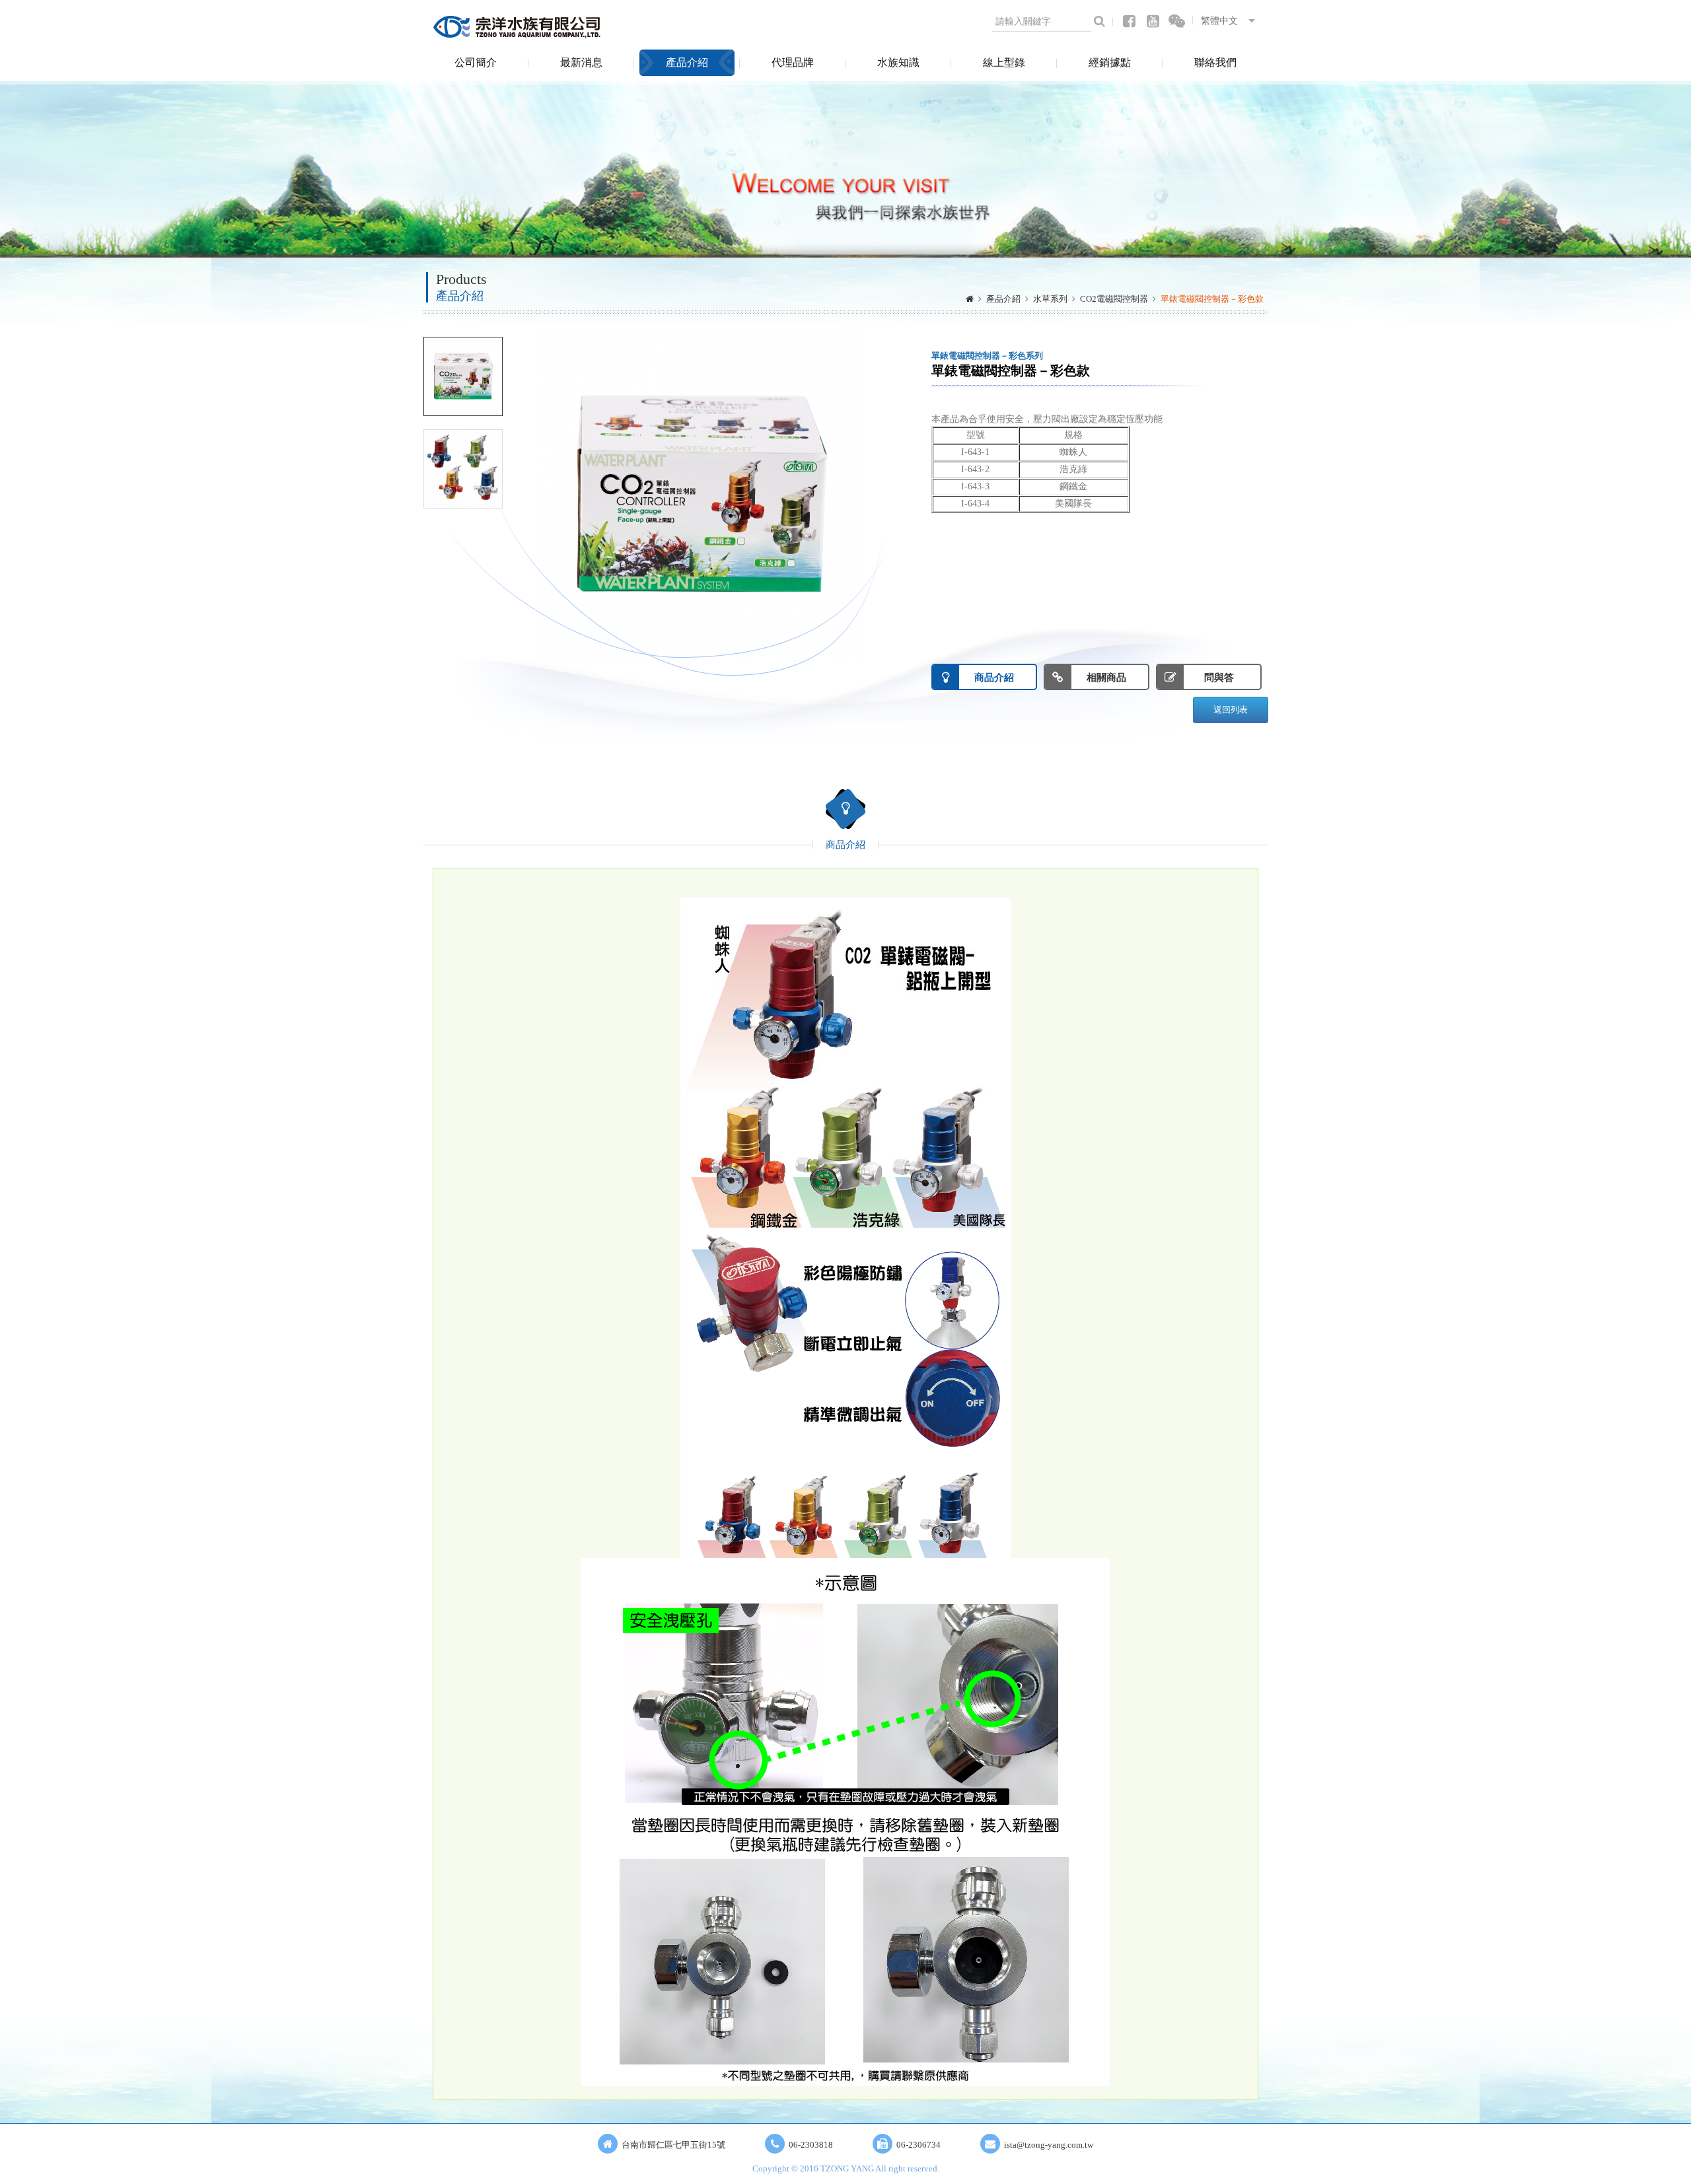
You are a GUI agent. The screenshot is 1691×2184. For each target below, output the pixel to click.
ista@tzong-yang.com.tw (1049, 2145)
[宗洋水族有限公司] (519, 26)
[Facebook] (1129, 21)
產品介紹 (687, 62)
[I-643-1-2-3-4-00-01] (463, 376)
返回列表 (1231, 710)
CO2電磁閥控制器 (1114, 299)
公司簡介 (476, 62)
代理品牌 (793, 62)
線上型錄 (1004, 62)
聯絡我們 (1215, 62)
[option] (700, 495)
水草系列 (1050, 299)
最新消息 (581, 62)
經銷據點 (1110, 62)
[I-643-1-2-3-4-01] (463, 469)
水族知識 (898, 62)
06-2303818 (811, 2145)
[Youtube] (1153, 21)
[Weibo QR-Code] (1177, 21)
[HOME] (970, 299)
